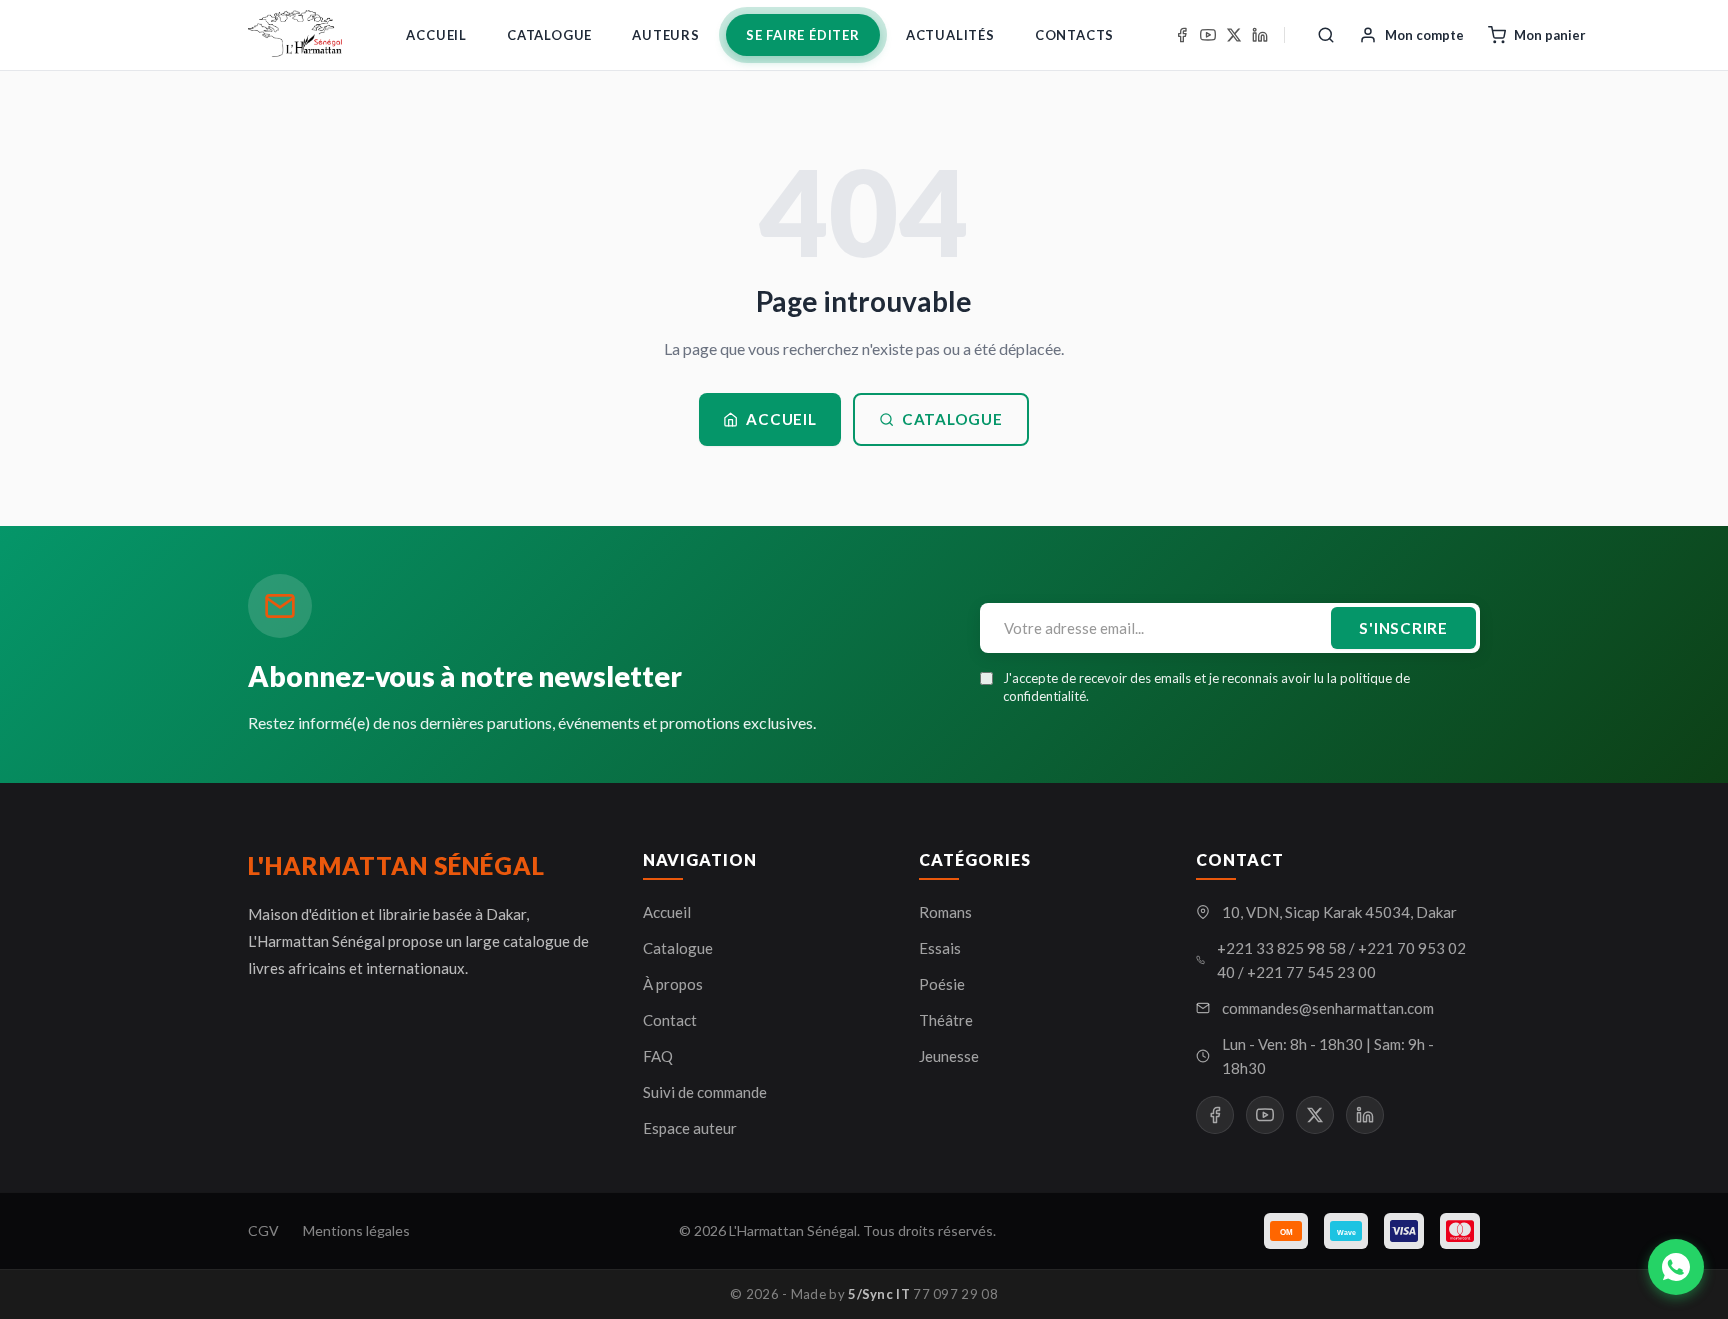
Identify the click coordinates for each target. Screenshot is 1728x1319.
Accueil (436, 35)
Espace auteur (690, 1128)
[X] (1234, 35)
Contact (670, 1020)
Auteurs (666, 35)
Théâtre (946, 1020)
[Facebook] (1182, 35)
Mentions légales (356, 1230)
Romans (945, 912)
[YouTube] (1208, 35)
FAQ (658, 1056)
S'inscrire (1403, 628)
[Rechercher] (1326, 35)
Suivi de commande (705, 1092)
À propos (673, 984)
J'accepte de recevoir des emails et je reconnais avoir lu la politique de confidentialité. (1206, 687)
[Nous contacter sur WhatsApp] (1676, 1267)
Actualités (950, 35)
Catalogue (549, 35)
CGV (263, 1230)
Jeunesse (949, 1056)
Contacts (1074, 35)
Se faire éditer (803, 35)
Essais (940, 948)
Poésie (942, 984)
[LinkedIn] (1260, 35)
